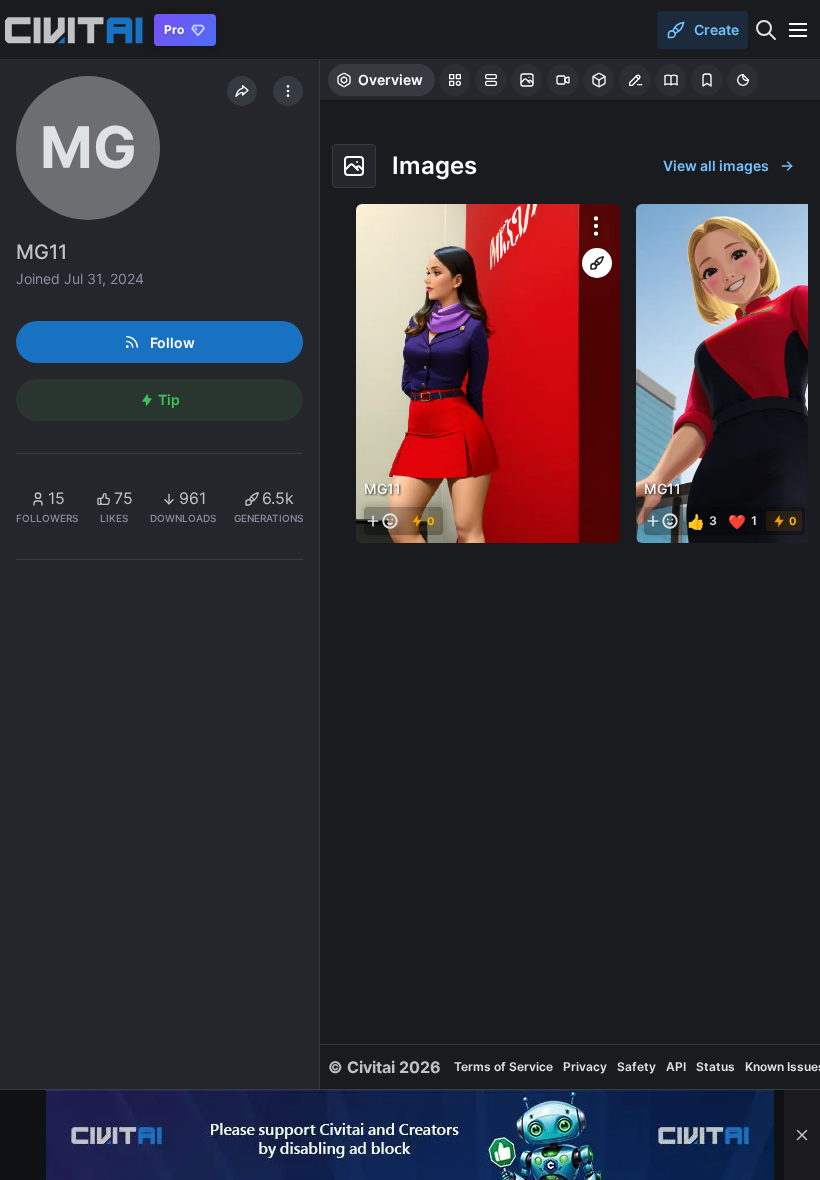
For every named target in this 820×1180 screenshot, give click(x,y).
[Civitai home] (73, 30)
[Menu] (798, 30)
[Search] (766, 30)
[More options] (596, 226)
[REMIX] (597, 263)
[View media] (488, 373)
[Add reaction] (382, 521)
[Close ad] (802, 1135)
